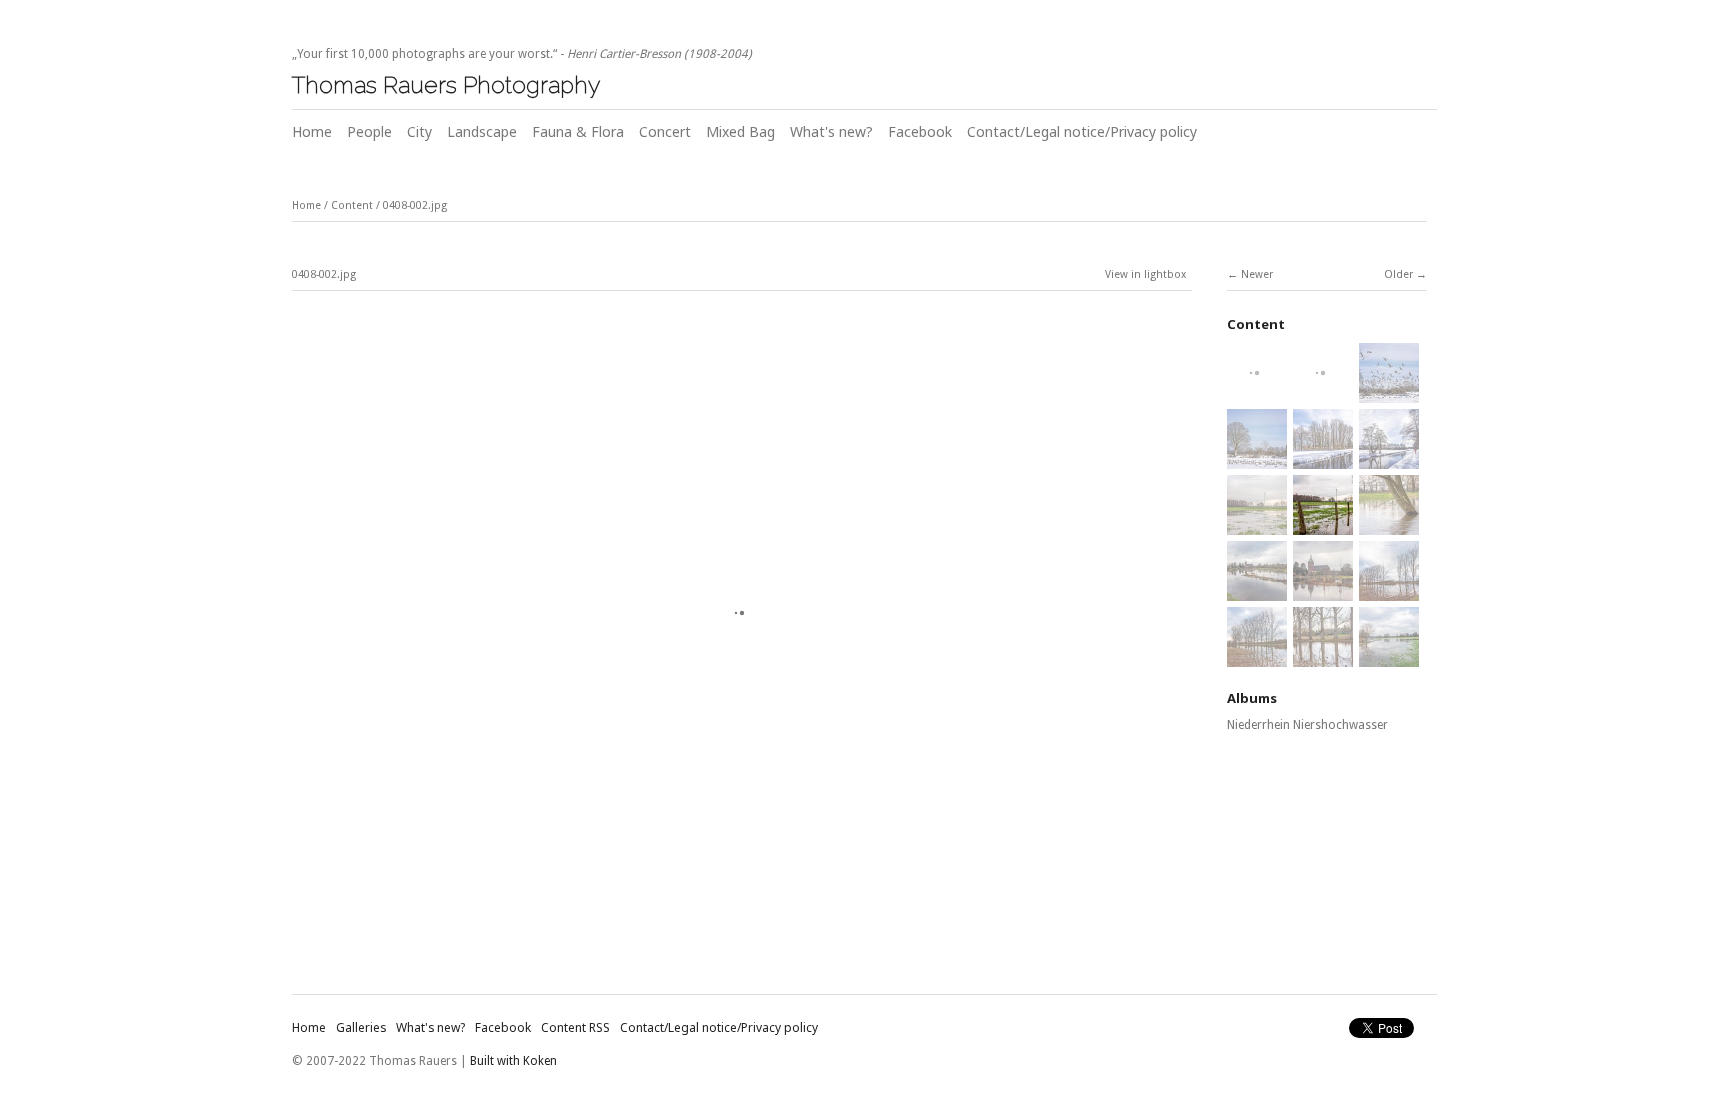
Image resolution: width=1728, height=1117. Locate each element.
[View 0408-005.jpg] (1323, 590)
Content (352, 205)
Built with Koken (513, 1061)
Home (312, 131)
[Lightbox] (742, 916)
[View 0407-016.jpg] (1389, 458)
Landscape (482, 131)
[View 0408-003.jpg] (1389, 524)
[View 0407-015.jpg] (1323, 458)
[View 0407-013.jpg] (1389, 392)
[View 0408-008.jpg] (1323, 656)
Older (1398, 274)
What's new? (831, 131)
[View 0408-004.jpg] (1257, 590)
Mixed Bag (740, 131)
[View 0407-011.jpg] (1257, 392)
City (419, 131)
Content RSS (575, 1027)
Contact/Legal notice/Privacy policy (1082, 131)
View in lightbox (1145, 274)
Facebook (920, 131)
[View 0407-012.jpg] (1323, 392)
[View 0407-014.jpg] (1257, 458)
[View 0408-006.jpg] (1389, 590)
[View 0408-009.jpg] (1389, 656)
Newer (1257, 274)
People (369, 131)
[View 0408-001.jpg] (1257, 524)
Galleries (361, 1027)
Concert (665, 131)
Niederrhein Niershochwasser (1307, 725)
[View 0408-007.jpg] (1257, 656)
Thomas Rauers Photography (446, 84)
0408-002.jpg (415, 205)
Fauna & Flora (578, 131)
